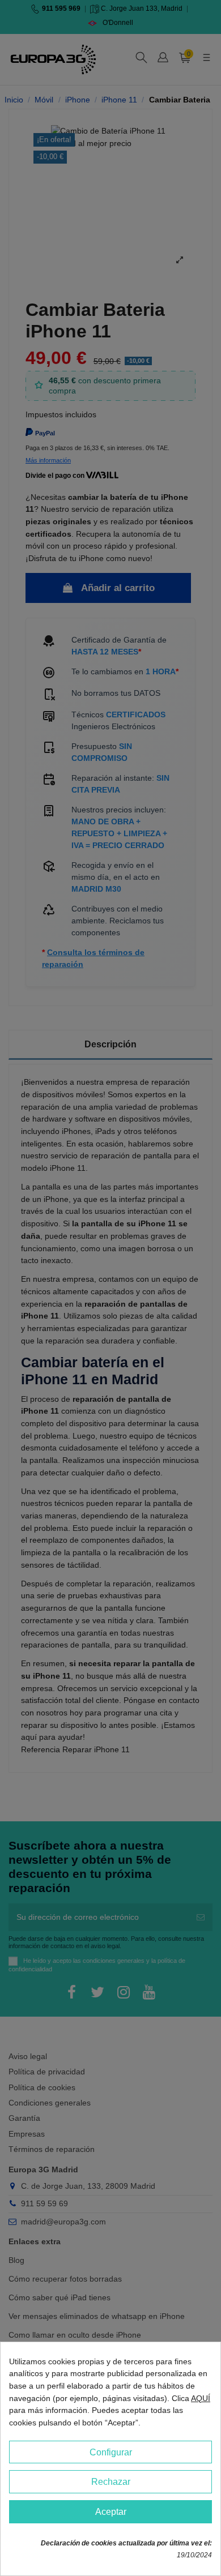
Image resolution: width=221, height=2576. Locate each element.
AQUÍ (201, 2398)
